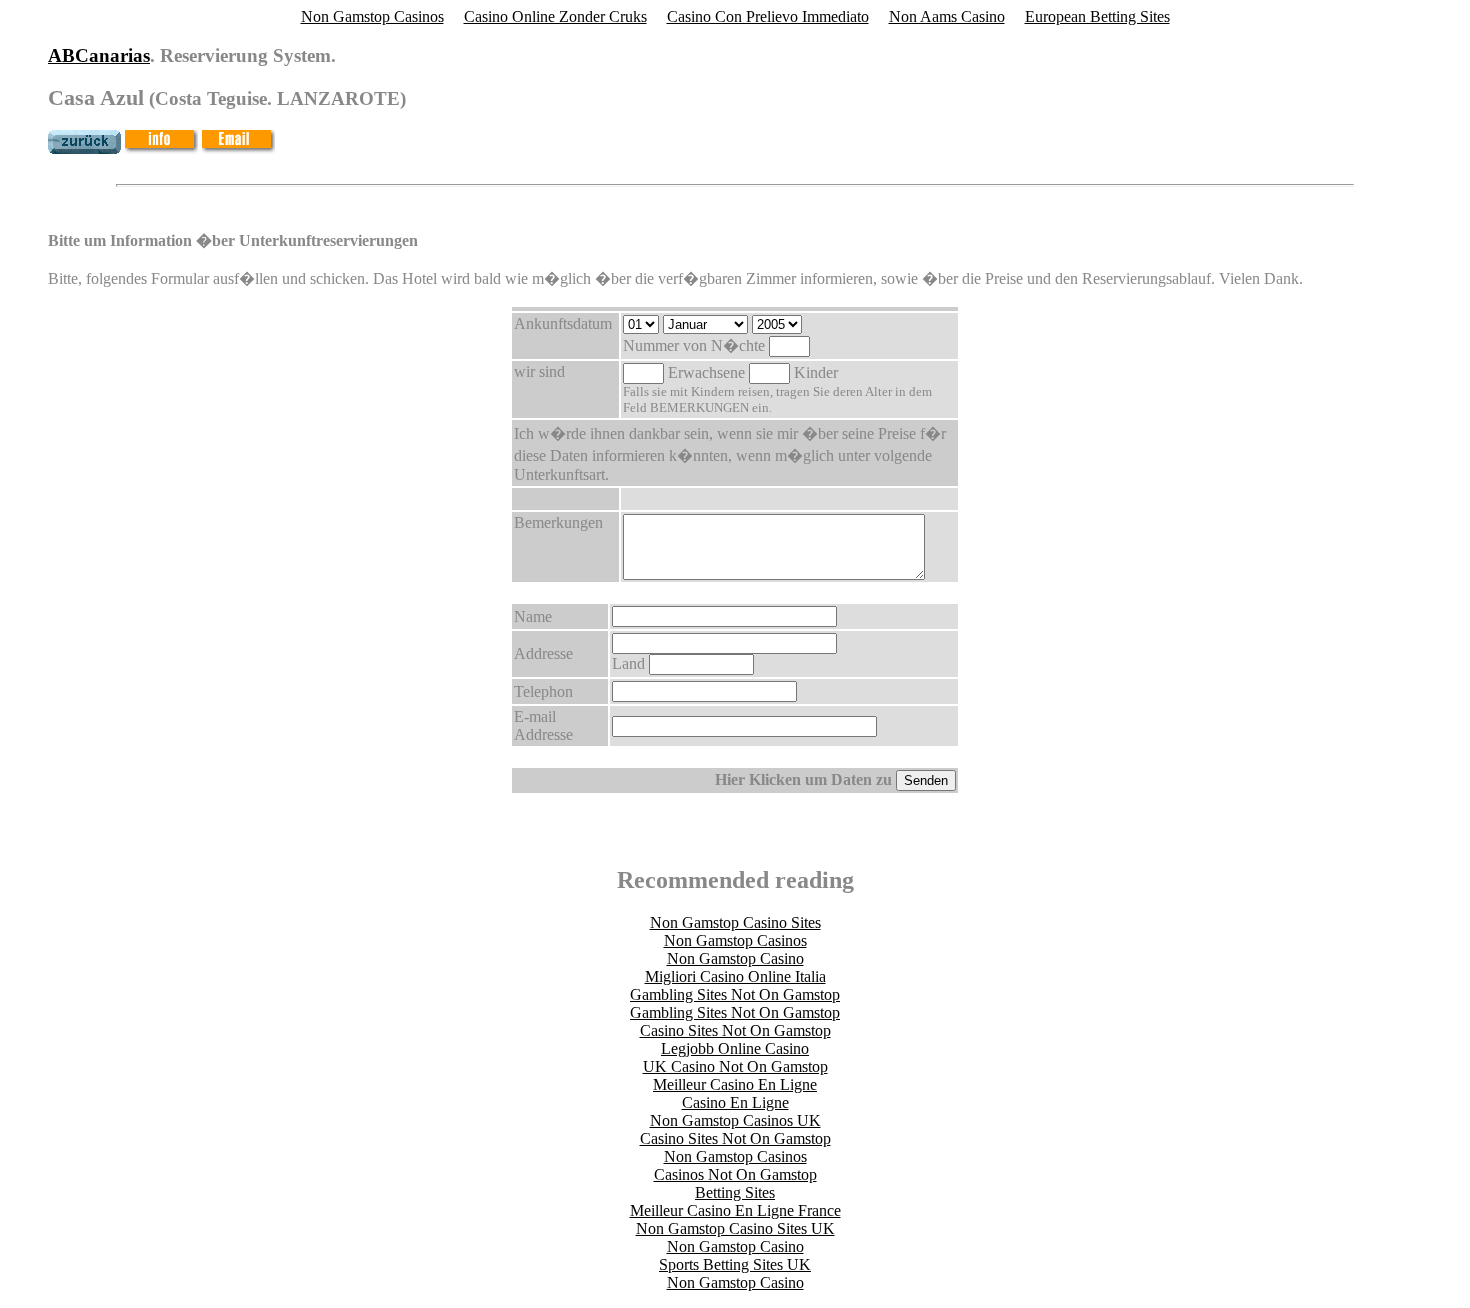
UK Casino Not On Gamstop (735, 1066)
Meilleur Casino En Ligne (735, 1084)
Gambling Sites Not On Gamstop (735, 994)
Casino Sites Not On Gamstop (735, 1030)
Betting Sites (735, 1192)
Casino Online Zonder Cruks (555, 16)
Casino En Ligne (735, 1102)
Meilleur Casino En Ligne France (735, 1210)
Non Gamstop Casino (735, 958)
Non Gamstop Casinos (372, 16)
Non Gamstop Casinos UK (735, 1120)
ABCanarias (99, 55)
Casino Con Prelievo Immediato (768, 16)
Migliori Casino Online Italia (735, 976)
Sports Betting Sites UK (735, 1264)
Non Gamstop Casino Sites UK (735, 1228)
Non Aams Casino (947, 16)
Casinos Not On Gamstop (735, 1174)
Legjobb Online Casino (735, 1048)
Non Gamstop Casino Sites (735, 922)
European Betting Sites (1097, 16)
